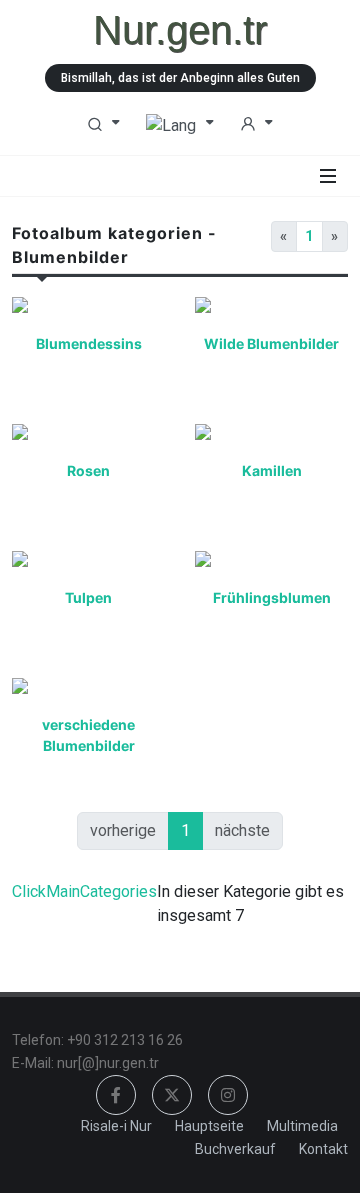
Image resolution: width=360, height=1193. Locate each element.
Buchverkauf (235, 1149)
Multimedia (302, 1126)
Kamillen (272, 470)
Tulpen (88, 597)
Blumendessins (89, 343)
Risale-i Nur (116, 1126)
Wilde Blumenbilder (271, 343)
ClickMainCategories (84, 891)
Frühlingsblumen (272, 597)
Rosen (88, 470)
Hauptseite (209, 1126)
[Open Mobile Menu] (328, 176)
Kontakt (323, 1149)
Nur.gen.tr (180, 30)
